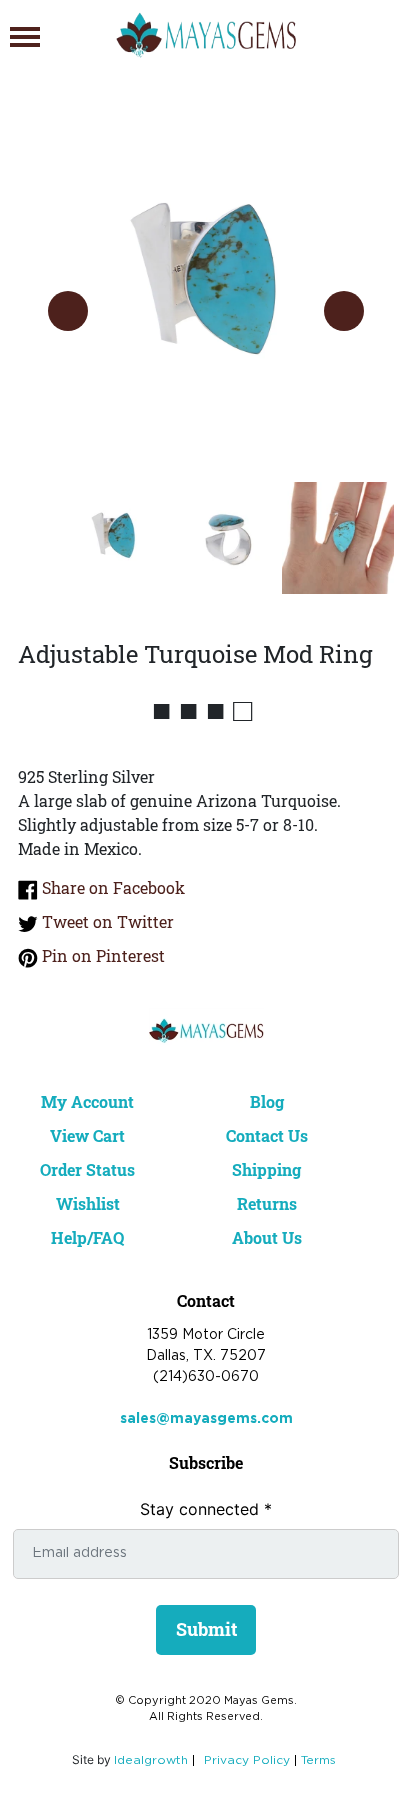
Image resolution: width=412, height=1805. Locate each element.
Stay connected (206, 1509)
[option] (206, 291)
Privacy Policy (247, 1760)
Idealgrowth (151, 1760)
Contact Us (267, 1135)
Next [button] (344, 311)
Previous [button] (68, 311)
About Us (267, 1237)
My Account (87, 1101)
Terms (318, 1760)
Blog (267, 1101)
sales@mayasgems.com (206, 1419)
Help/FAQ (87, 1237)
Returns (267, 1203)
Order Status (87, 1169)
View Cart (87, 1135)
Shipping (266, 1169)
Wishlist (88, 1203)
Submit (206, 1629)
